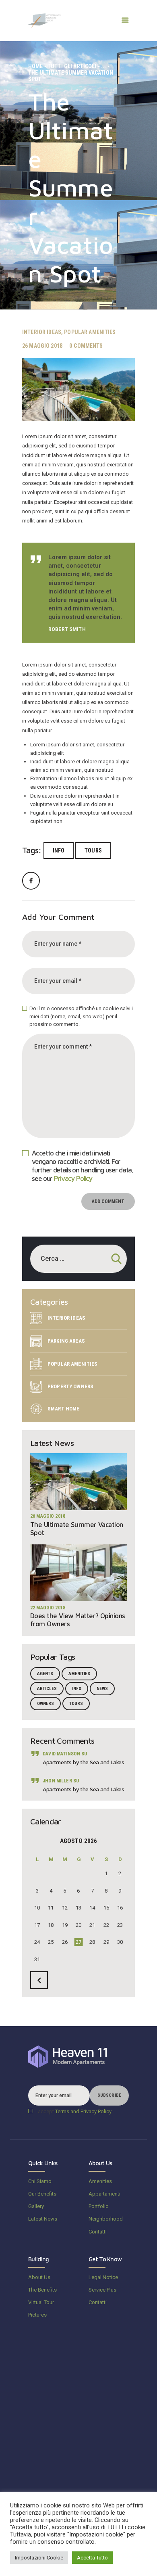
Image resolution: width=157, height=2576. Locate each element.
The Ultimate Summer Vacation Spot (77, 1529)
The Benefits (42, 2290)
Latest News (43, 2219)
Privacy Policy (73, 1178)
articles (47, 1689)
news (102, 1689)
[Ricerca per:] (78, 1259)
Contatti (98, 2232)
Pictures (37, 2315)
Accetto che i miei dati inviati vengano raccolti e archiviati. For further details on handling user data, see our (83, 1166)
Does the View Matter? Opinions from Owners (78, 1620)
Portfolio (99, 2206)
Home (36, 66)
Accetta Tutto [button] (92, 2558)
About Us (39, 2277)
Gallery (36, 2206)
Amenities (79, 1674)
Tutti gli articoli (72, 66)
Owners (45, 1704)
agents (45, 1674)
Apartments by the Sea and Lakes (83, 1762)
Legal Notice (103, 2277)
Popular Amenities (90, 332)
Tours (93, 850)
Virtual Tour (41, 2302)
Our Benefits (42, 2194)
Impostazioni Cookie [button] (39, 2558)
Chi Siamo (40, 2181)
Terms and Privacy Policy (83, 2111)
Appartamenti (104, 2194)
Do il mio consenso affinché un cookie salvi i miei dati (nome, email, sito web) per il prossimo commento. (81, 1016)
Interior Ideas (42, 332)
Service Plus (102, 2290)
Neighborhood (106, 2219)
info (59, 850)
